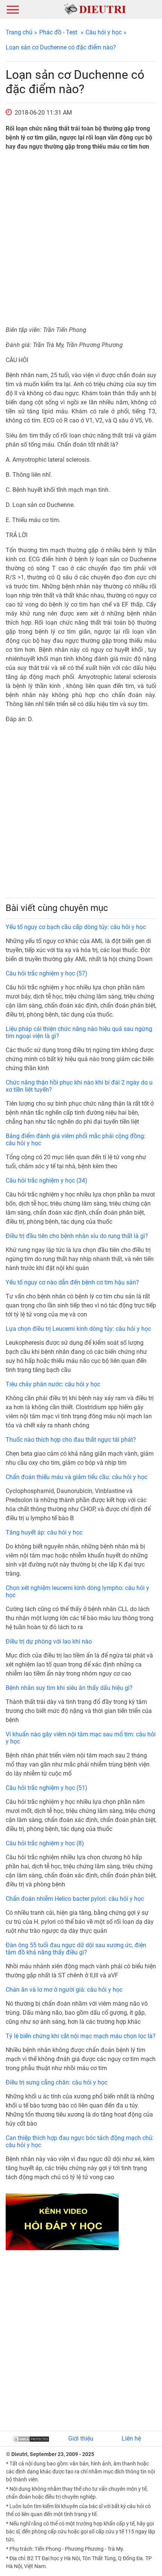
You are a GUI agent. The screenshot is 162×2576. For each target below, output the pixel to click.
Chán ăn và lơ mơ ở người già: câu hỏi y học (64, 1990)
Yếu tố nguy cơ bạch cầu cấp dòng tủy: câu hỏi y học (76, 927)
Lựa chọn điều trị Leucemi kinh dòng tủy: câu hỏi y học (78, 1329)
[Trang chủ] (95, 9)
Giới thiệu (81, 2439)
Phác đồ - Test (58, 32)
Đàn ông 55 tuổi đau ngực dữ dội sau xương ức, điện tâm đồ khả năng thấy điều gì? (76, 1949)
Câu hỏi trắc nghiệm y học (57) (47, 973)
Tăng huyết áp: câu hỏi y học (44, 1532)
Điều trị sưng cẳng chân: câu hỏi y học (57, 2082)
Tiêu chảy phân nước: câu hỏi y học (53, 1384)
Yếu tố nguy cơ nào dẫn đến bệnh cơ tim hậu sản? (72, 1282)
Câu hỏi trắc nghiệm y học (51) (47, 1788)
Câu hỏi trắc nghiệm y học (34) (47, 1180)
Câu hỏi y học (104, 32)
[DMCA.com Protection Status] (31, 2439)
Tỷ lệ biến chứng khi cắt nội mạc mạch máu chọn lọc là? (81, 2036)
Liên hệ (131, 2439)
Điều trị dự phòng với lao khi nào (49, 1641)
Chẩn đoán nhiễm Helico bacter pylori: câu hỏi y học (75, 1899)
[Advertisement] (81, 238)
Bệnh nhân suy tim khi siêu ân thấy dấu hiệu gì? (69, 1688)
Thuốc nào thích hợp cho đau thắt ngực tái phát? (71, 1440)
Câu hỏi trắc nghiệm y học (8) (45, 1843)
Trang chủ (19, 32)
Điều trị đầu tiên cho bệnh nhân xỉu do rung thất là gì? (77, 1236)
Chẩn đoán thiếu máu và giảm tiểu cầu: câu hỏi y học (76, 1477)
